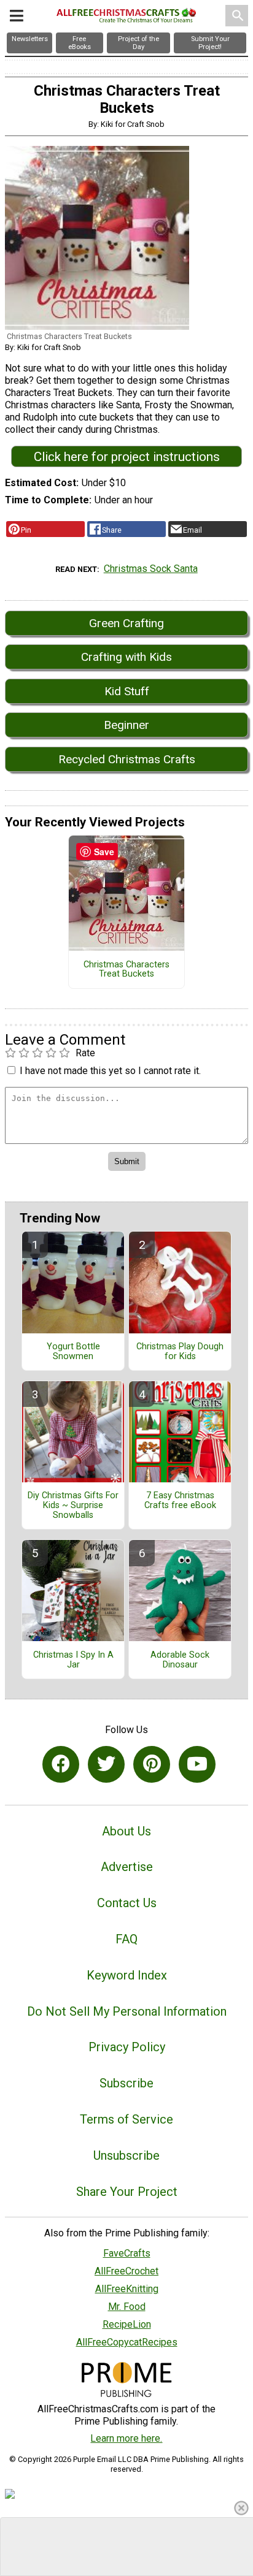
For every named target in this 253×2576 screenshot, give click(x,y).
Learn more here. (126, 2438)
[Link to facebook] (61, 1764)
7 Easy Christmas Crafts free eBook (180, 1501)
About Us (126, 1831)
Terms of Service (126, 2119)
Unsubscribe (126, 2155)
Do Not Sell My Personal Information (127, 2011)
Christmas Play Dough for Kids (180, 1352)
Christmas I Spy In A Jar (73, 1660)
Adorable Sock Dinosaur (180, 1660)
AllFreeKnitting (127, 2289)
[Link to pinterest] (152, 1764)
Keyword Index (127, 1975)
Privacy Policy (127, 2047)
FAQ (126, 1939)
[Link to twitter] (106, 1764)
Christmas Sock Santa (151, 569)
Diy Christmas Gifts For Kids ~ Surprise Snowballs (73, 1506)
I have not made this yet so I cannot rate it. (110, 1071)
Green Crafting (126, 623)
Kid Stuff (127, 691)
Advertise (127, 1867)
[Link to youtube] (197, 1764)
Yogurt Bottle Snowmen (73, 1352)
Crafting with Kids (126, 657)
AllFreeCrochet (126, 2271)
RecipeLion (127, 2324)
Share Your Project (127, 2192)
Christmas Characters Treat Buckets (126, 970)
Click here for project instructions (127, 457)
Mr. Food (127, 2307)
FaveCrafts (127, 2253)
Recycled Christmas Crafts (127, 759)
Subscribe (126, 2083)
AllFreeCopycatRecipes (127, 2342)
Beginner (126, 725)
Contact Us (127, 1903)
